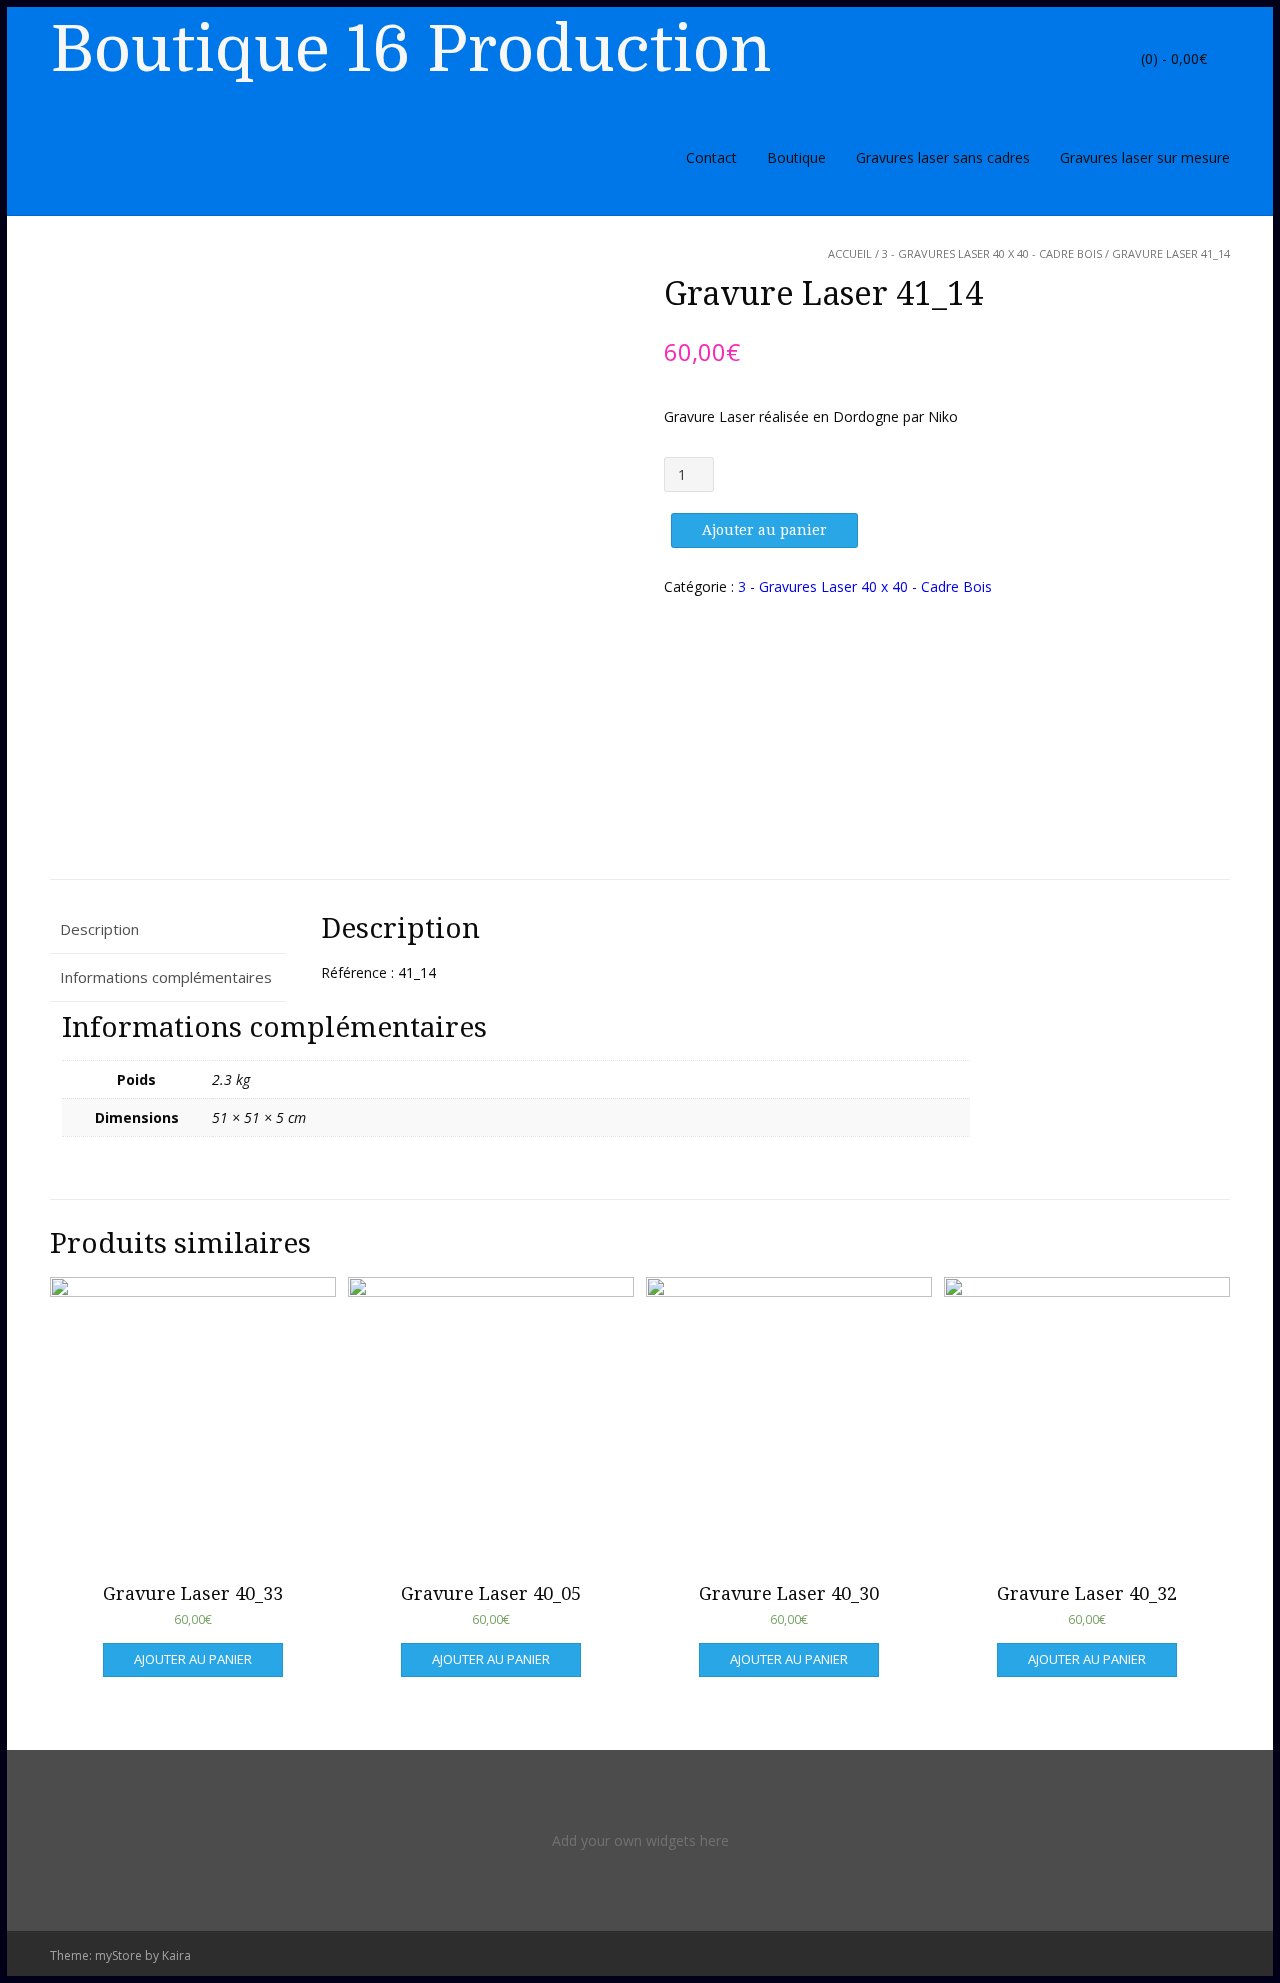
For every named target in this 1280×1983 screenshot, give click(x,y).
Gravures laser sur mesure (1145, 157)
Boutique (796, 157)
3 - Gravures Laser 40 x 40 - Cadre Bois (992, 253)
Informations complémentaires (166, 977)
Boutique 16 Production (410, 50)
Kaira (176, 1955)
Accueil (850, 253)
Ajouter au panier (764, 530)
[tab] (168, 929)
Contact (711, 157)
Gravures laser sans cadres (943, 157)
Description (99, 929)
